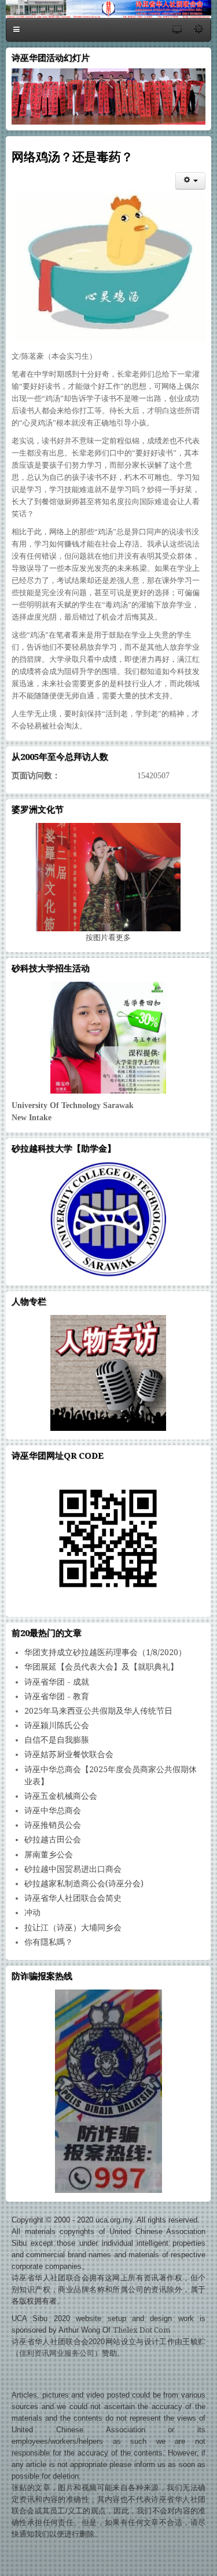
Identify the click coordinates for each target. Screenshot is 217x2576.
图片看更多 (108, 937)
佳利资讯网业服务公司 (57, 2353)
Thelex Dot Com (141, 2330)
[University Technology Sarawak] (108, 1038)
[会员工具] (190, 181)
